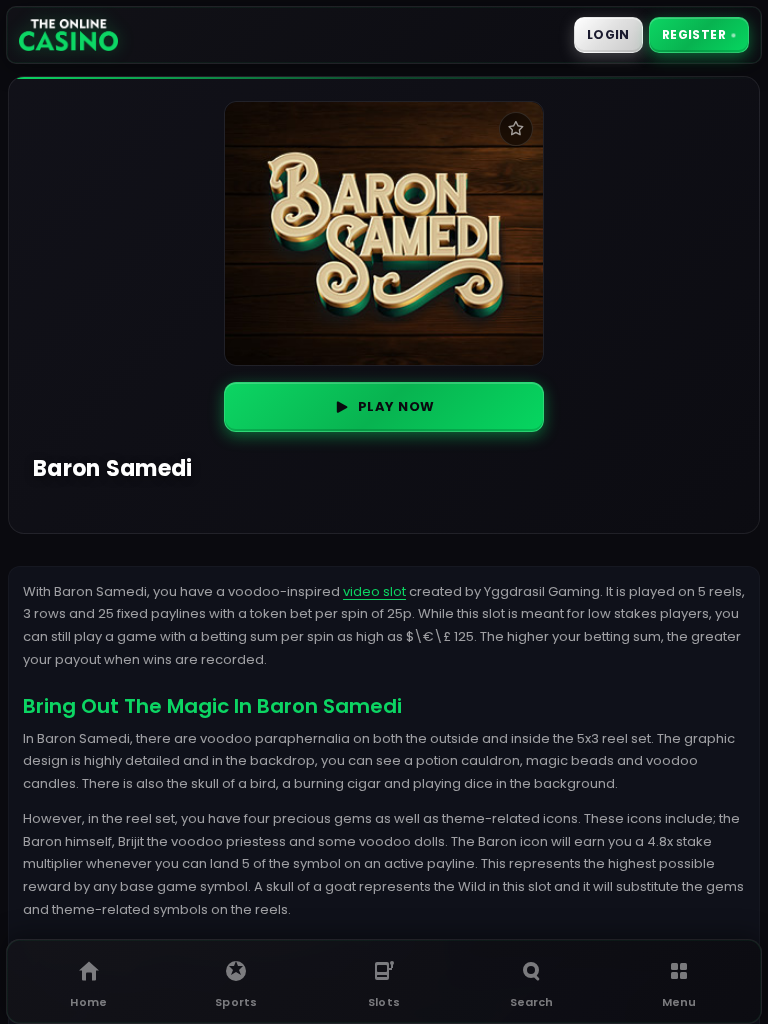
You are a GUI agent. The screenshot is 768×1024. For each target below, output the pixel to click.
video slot (374, 591)
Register (694, 34)
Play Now (396, 406)
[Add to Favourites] (516, 129)
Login (608, 34)
